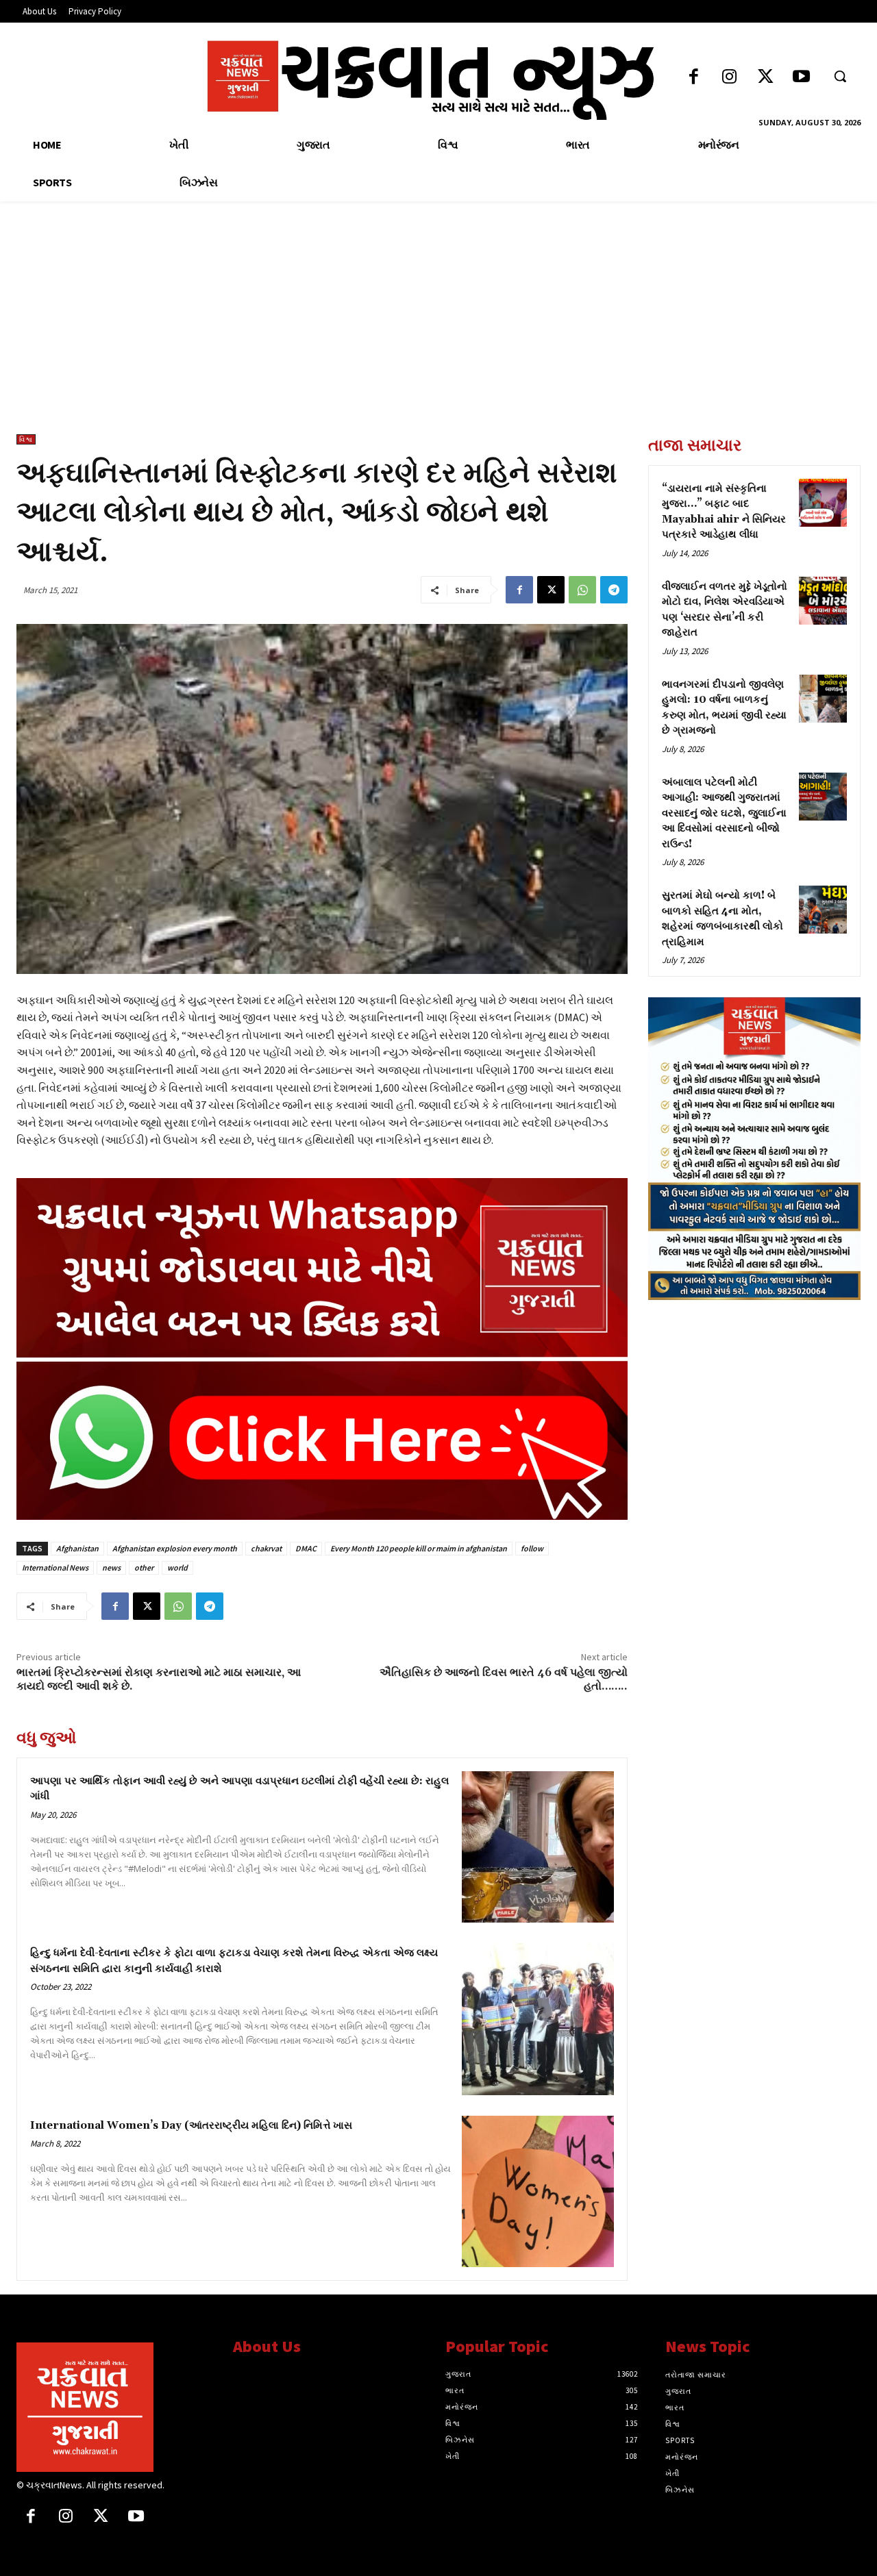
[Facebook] (694, 78)
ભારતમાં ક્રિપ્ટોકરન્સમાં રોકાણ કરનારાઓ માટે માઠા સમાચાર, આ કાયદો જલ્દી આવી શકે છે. (159, 1679)
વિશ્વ (26, 439)
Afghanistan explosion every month (175, 1548)
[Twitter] (766, 78)
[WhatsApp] (582, 590)
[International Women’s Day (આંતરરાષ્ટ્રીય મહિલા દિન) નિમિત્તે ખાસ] (538, 2192)
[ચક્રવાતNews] (114, 2407)
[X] (551, 590)
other (144, 1567)
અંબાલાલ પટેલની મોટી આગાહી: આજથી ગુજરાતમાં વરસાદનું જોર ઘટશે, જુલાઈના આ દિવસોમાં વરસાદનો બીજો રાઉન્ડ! (724, 813)
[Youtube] (801, 78)
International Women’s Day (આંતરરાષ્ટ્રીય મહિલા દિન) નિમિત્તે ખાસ (191, 2126)
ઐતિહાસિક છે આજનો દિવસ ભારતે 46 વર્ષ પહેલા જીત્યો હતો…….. (504, 1679)
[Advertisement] (438, 332)
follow (532, 1548)
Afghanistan (77, 1548)
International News (55, 1567)
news (111, 1567)
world (177, 1567)
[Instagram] (729, 78)
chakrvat (266, 1548)
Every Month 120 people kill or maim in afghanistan (419, 1548)
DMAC (306, 1548)
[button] (840, 76)
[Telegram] (614, 590)
